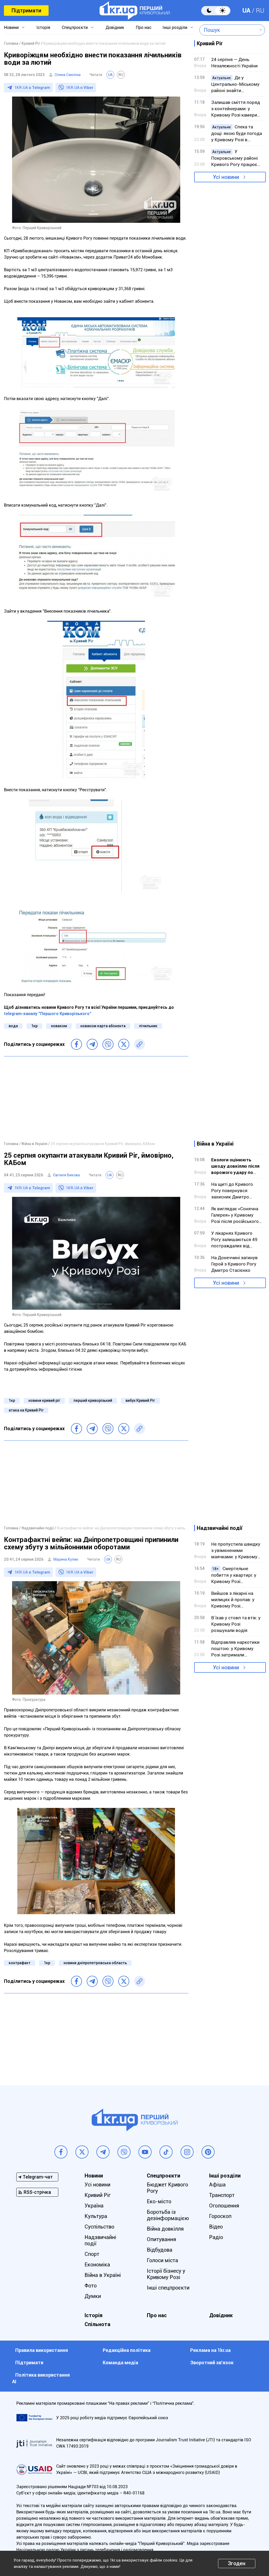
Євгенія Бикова (66, 1175)
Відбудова (160, 2250)
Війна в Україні (103, 2275)
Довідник (115, 27)
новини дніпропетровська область (95, 1963)
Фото (91, 2286)
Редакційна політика (127, 2350)
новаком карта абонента (103, 1026)
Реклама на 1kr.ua (210, 2350)
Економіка (97, 2265)
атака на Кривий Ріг (26, 1410)
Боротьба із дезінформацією (168, 2215)
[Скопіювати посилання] (139, 1044)
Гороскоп (220, 2216)
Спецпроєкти (75, 27)
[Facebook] (76, 1044)
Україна (94, 2206)
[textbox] (228, 30)
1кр (34, 1026)
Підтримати (26, 11)
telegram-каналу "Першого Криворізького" (48, 1014)
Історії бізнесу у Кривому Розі (166, 2274)
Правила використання (42, 2350)
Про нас (144, 27)
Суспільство (99, 2227)
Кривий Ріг (98, 2195)
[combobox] (228, 30)
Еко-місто (159, 2201)
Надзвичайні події (100, 2240)
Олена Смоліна (68, 75)
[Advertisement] (96, 1098)
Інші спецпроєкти (168, 2288)
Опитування (161, 2239)
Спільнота (97, 2324)
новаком (59, 1026)
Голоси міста (162, 2260)
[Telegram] (92, 1044)
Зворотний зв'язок (212, 2363)
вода (13, 1026)
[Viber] (108, 1044)
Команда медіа (120, 2363)
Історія (43, 27)
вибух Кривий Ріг (140, 1400)
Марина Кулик (66, 1559)
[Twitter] (124, 1044)
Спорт (92, 2254)
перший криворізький (93, 1400)
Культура (96, 2216)
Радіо (216, 2237)
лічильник (148, 1026)
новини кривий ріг (44, 1400)
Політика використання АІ (41, 2378)
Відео (216, 2227)
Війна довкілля (165, 2229)
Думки (93, 2296)
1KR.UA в (32, 88)
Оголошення (224, 2206)
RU (260, 11)
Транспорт (222, 2195)
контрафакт (20, 1963)
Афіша (217, 2185)
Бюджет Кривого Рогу (167, 2188)
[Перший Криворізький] (135, 11)
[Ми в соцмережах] (61, 2152)
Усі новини (226, 177)
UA (246, 11)
